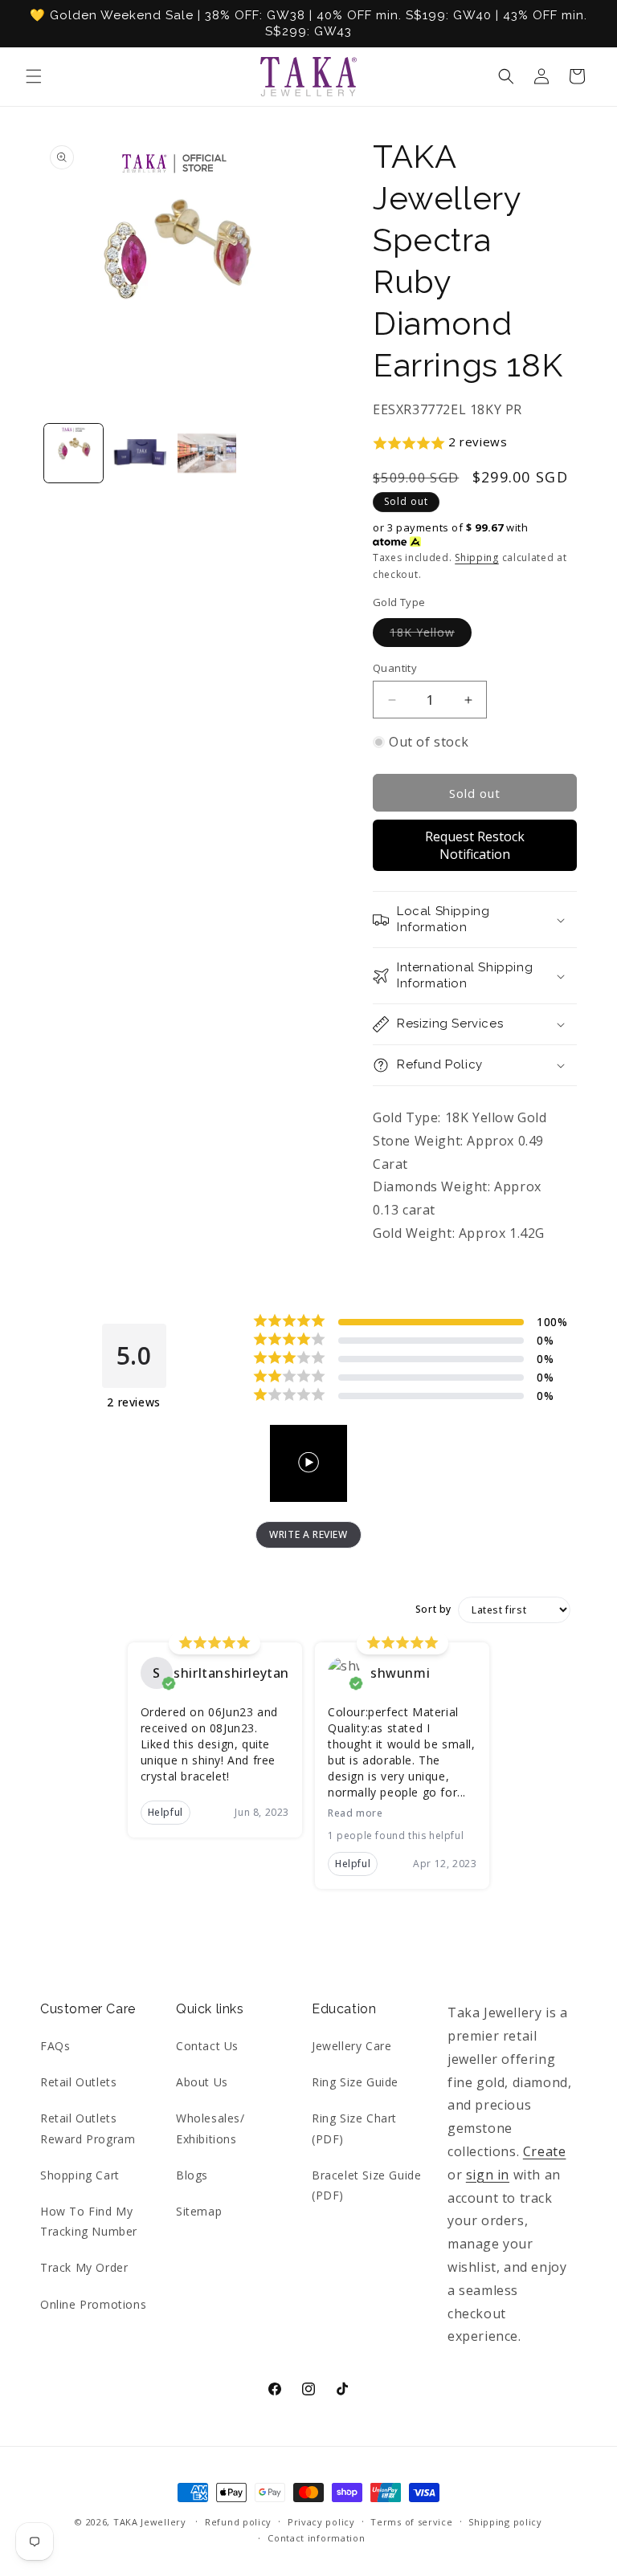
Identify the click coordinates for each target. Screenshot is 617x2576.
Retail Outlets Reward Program (88, 2128)
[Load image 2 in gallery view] (140, 453)
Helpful (165, 1812)
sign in (488, 2175)
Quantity (395, 668)
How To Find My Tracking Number (89, 2221)
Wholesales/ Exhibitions (210, 2128)
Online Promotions (93, 2304)
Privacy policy (321, 2522)
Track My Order (84, 2267)
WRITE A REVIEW (308, 1534)
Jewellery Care (351, 2046)
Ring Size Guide (355, 2082)
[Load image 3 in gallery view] (207, 453)
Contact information (316, 2538)
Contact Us (207, 2046)
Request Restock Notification (475, 845)
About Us (202, 2082)
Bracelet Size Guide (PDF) (366, 2185)
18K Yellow (431, 635)
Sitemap (199, 2211)
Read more (355, 1813)
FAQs (55, 2046)
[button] (34, 76)
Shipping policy (505, 2522)
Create (545, 2151)
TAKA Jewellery (150, 2522)
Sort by (433, 1609)
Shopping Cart (80, 2175)
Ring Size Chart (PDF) (354, 2128)
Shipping (477, 558)
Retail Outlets (78, 2082)
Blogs (192, 2175)
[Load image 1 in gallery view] (74, 453)
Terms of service (411, 2522)
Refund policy (238, 2522)
